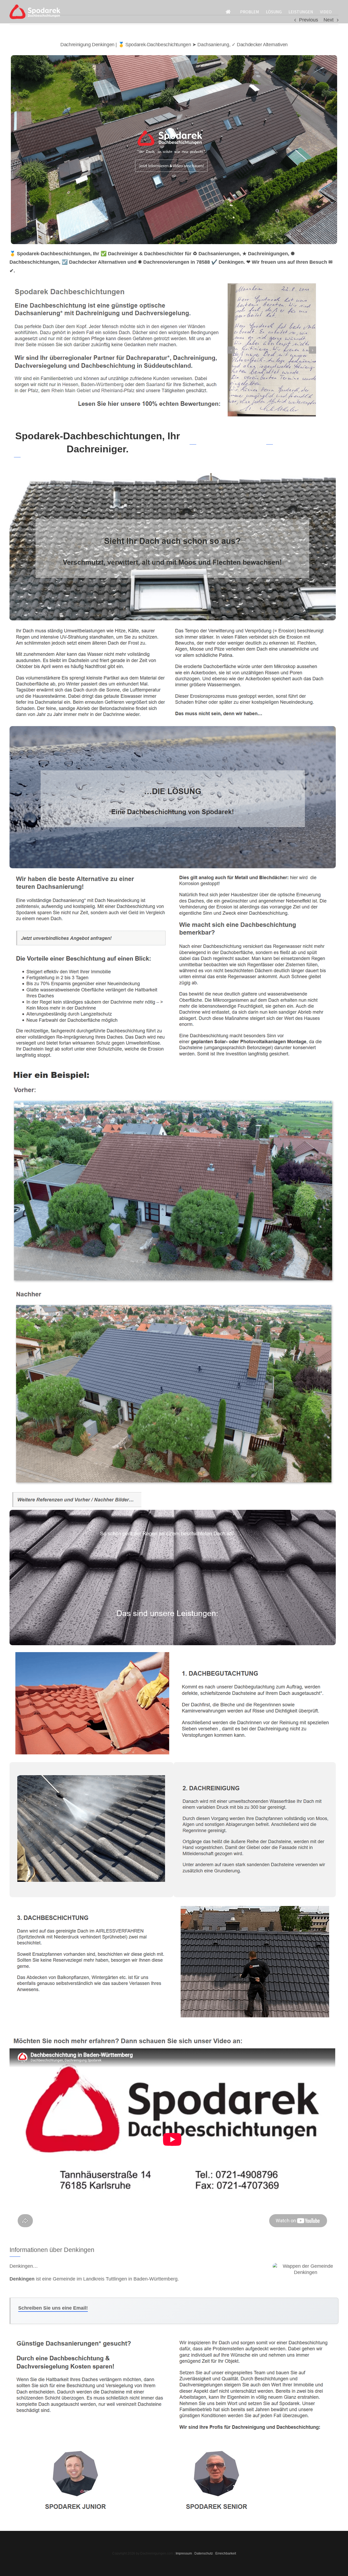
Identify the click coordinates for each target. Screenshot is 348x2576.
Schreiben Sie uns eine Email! (53, 2308)
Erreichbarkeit (226, 2553)
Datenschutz (204, 2553)
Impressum (184, 2553)
